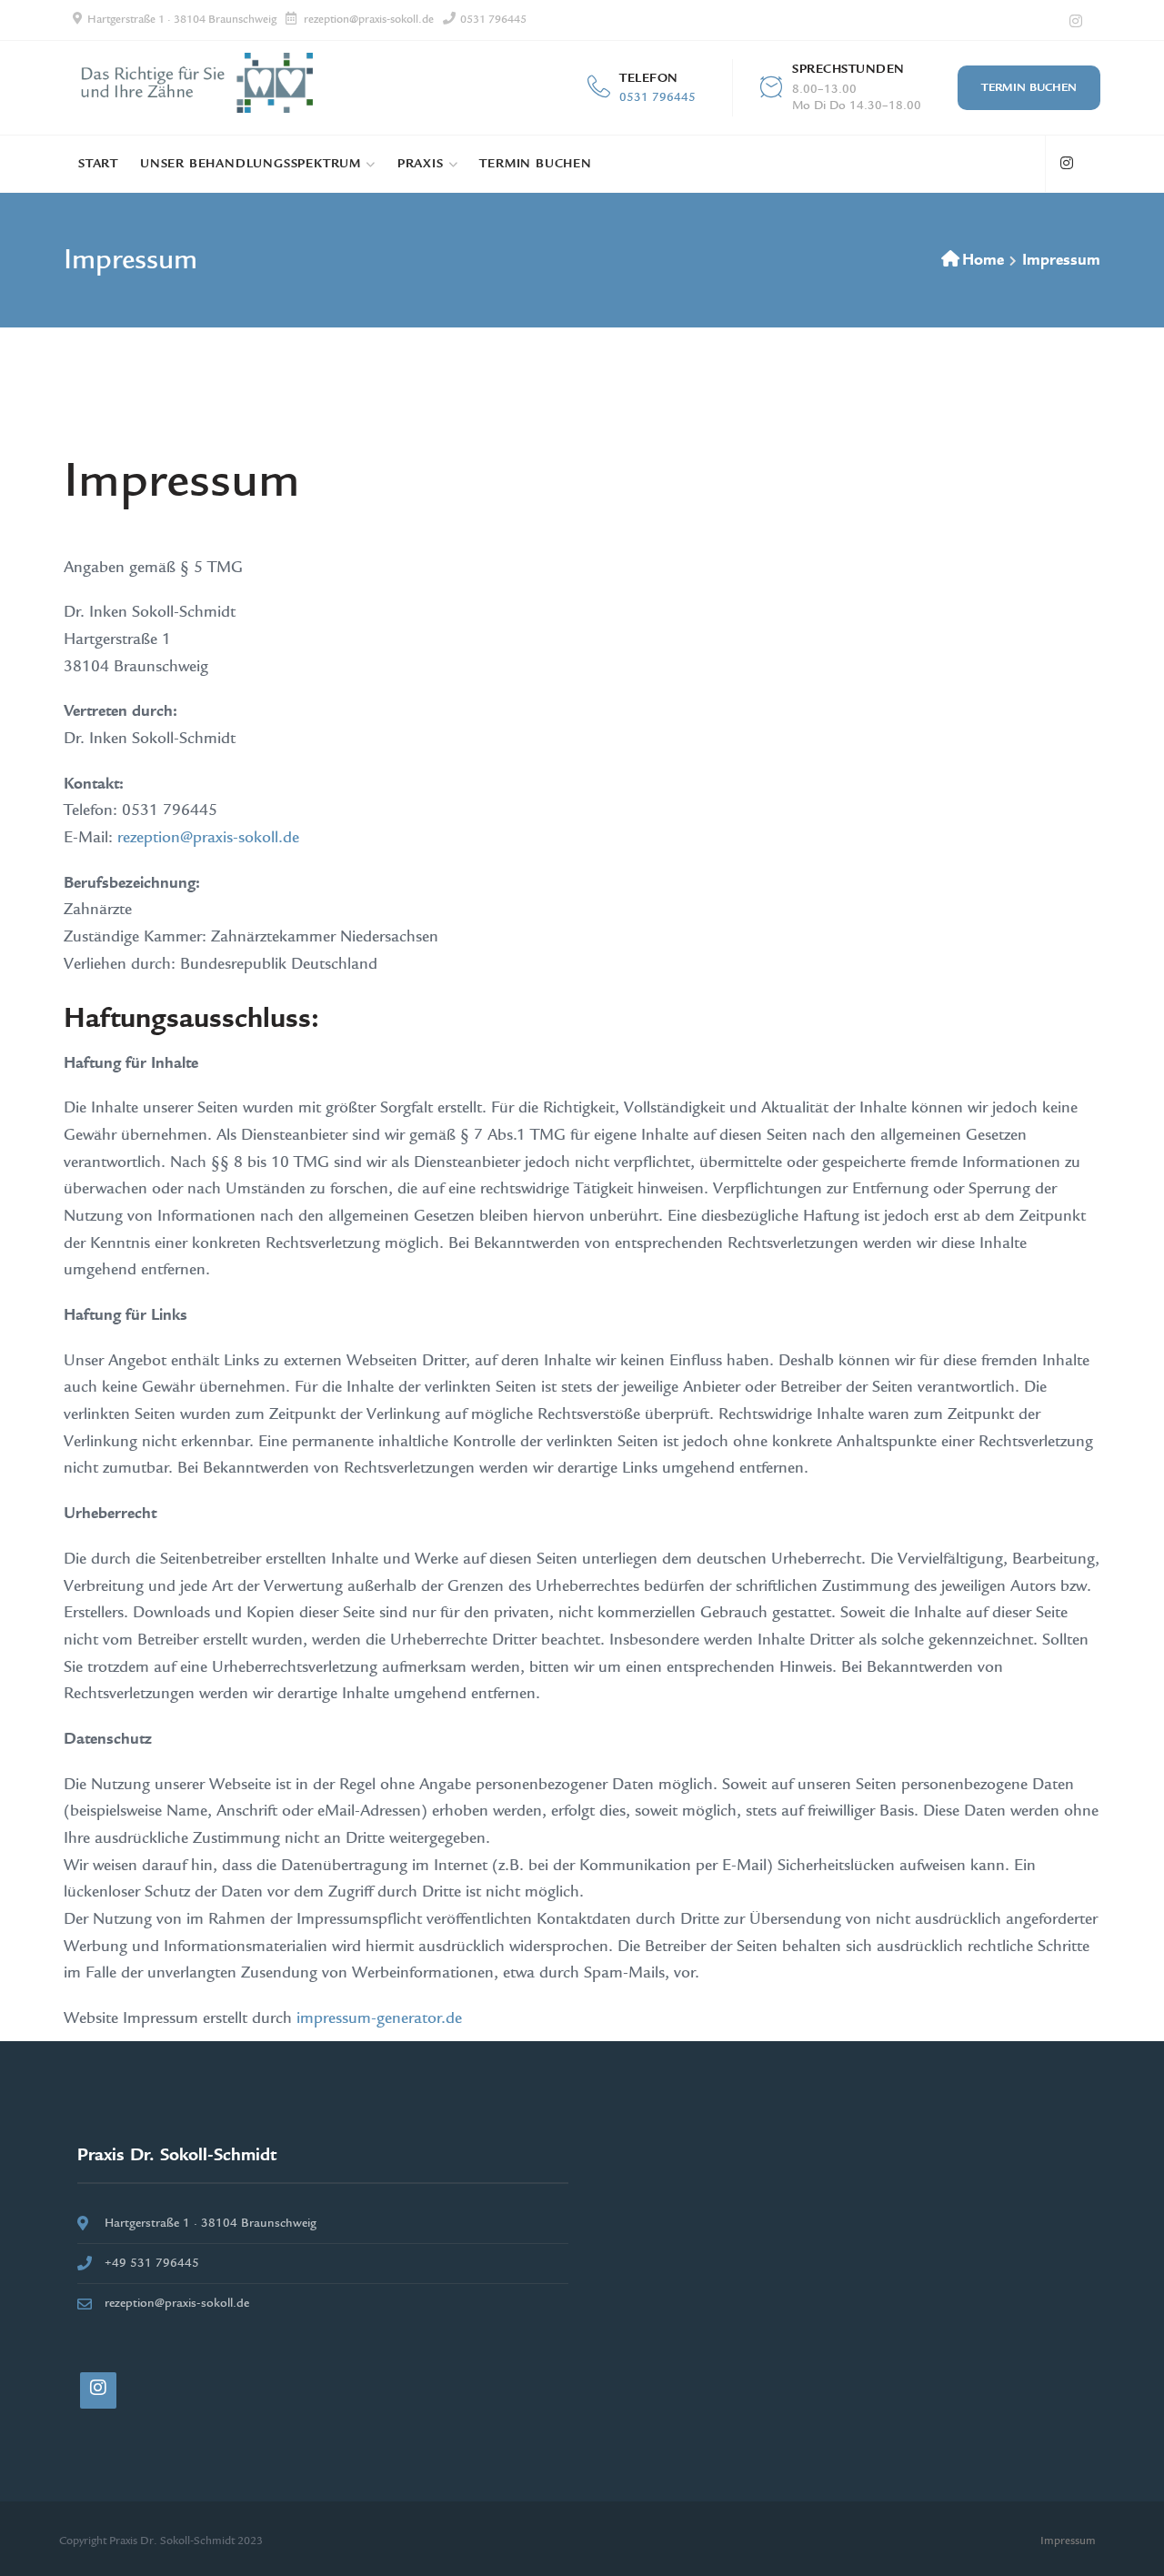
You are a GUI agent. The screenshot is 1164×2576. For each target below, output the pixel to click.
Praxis (421, 164)
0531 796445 (493, 20)
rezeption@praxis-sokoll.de (369, 20)
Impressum (1068, 2541)
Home (983, 260)
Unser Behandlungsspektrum (251, 164)
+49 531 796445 (152, 2263)
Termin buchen (1029, 87)
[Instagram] (1075, 21)
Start (98, 164)
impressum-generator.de (379, 2018)
